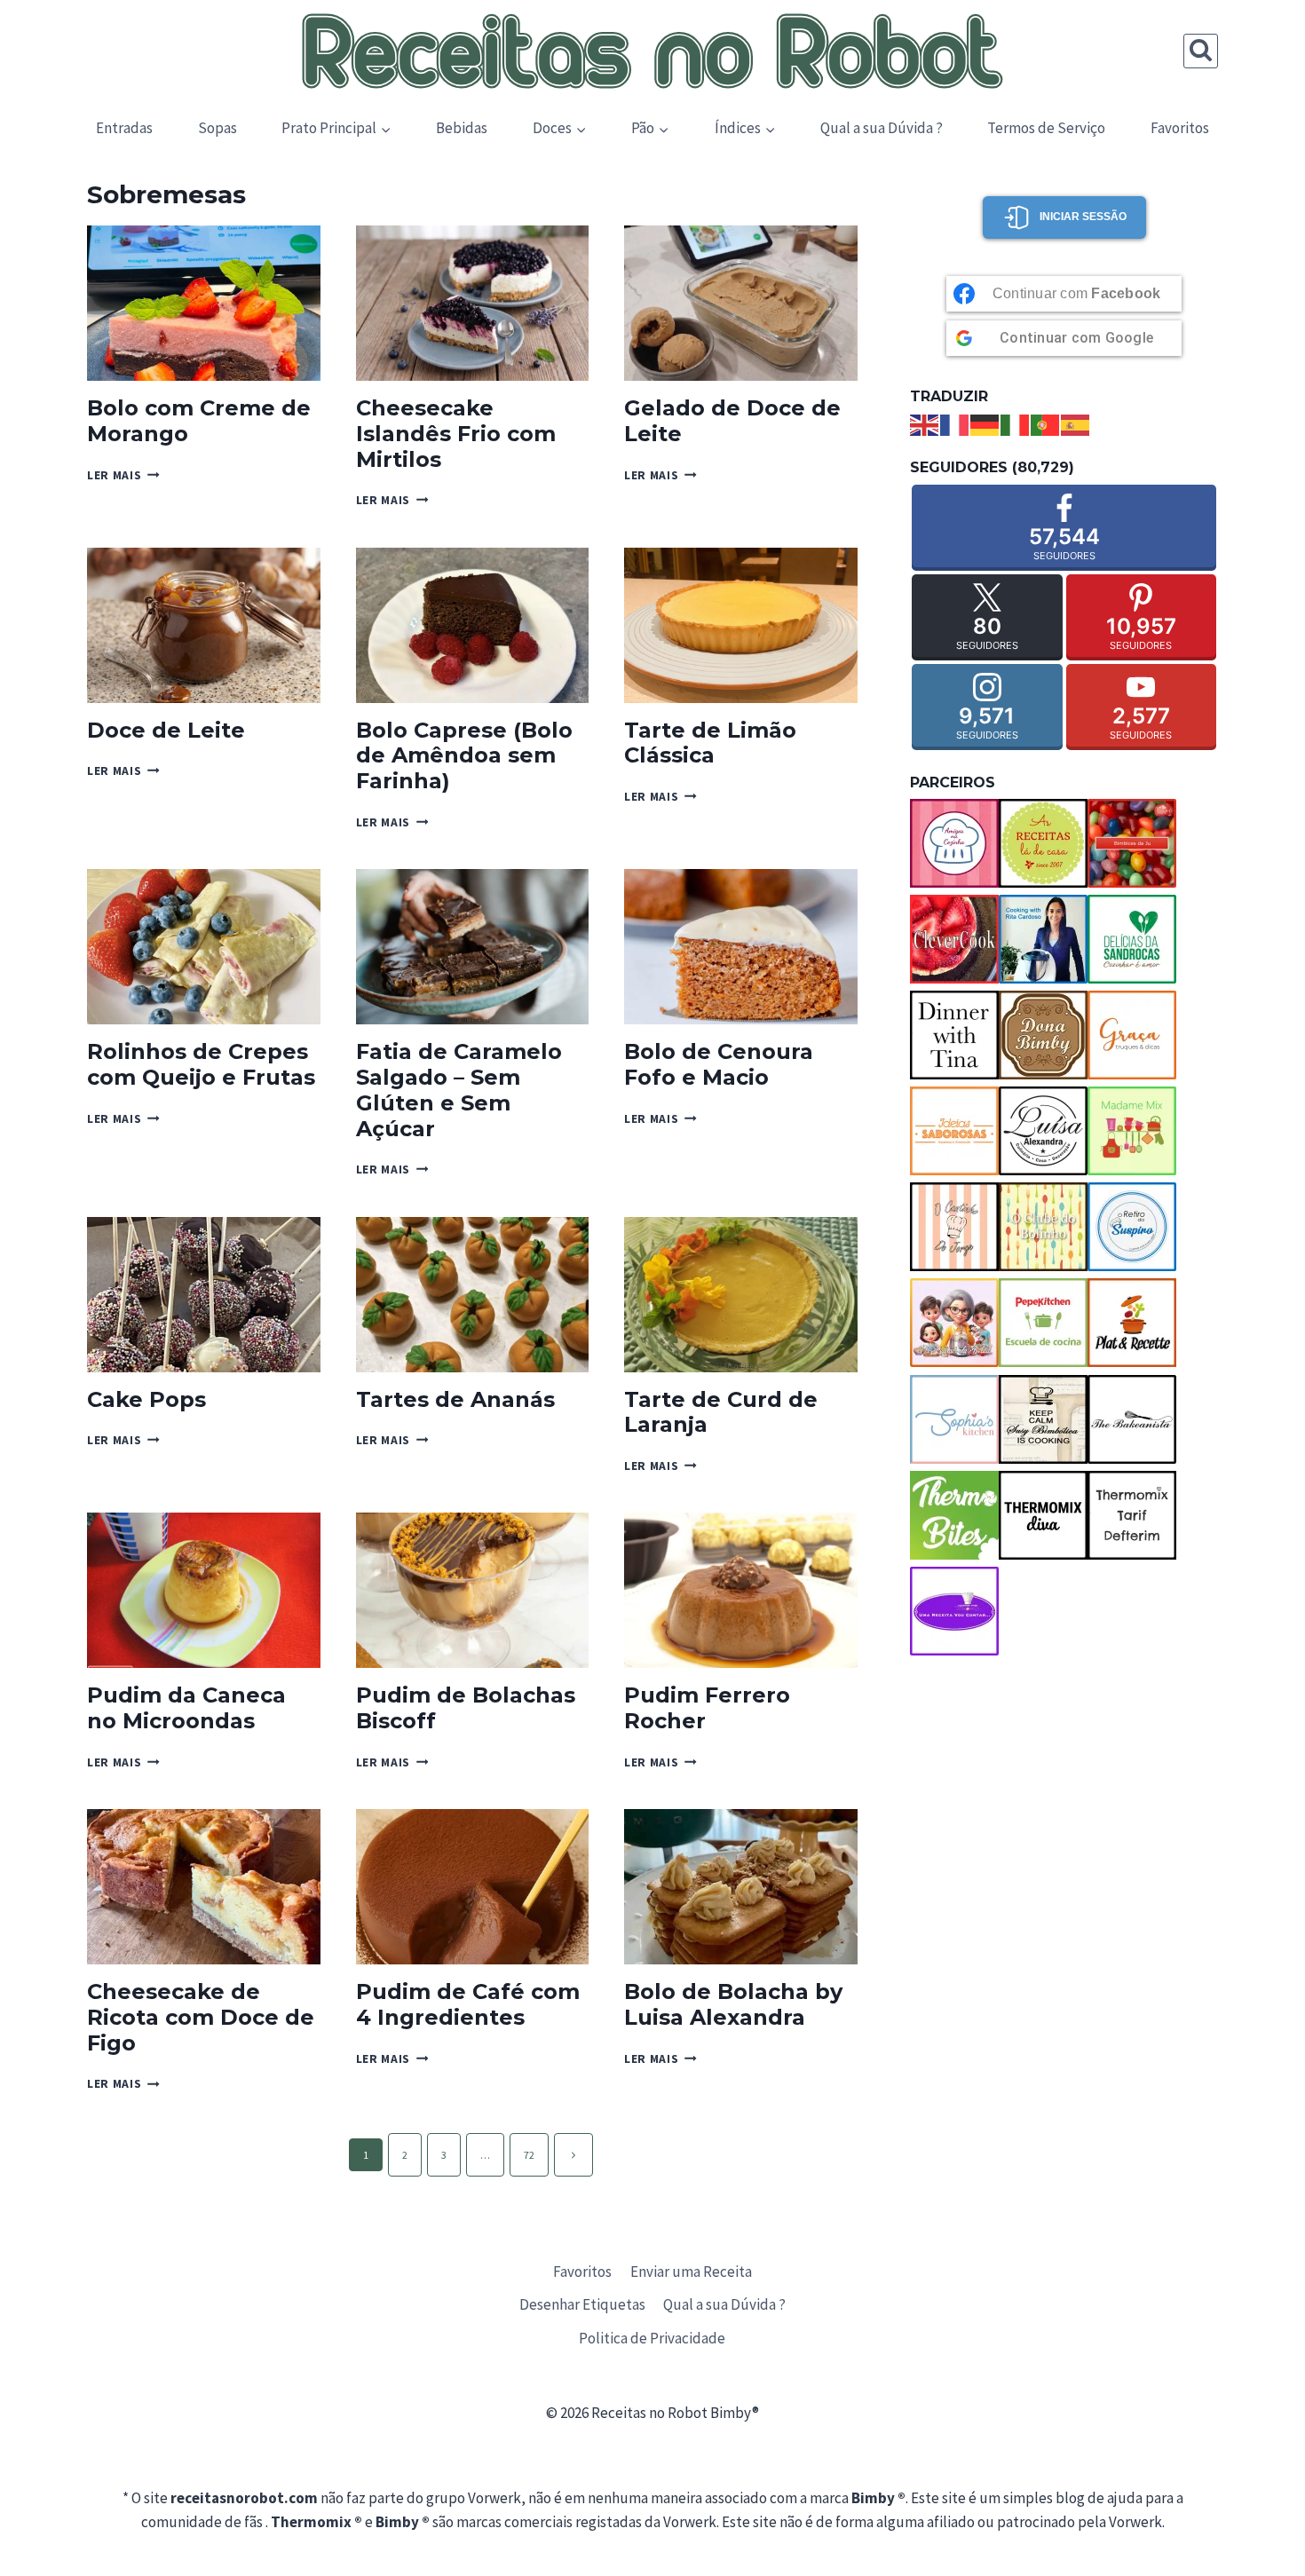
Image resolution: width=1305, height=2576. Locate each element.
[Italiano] (1016, 423)
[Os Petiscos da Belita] (954, 1323)
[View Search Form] (1201, 51)
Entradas (124, 128)
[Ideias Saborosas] (954, 1131)
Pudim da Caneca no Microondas (186, 1708)
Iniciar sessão (1083, 217)
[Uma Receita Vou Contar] (954, 1611)
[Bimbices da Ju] (1132, 843)
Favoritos (1180, 128)
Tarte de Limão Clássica (710, 743)
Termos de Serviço (1046, 128)
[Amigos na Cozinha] (954, 843)
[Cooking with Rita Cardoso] (1043, 939)
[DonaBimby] (1043, 1035)
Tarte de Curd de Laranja (721, 1412)
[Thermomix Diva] (1043, 1515)
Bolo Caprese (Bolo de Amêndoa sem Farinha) (464, 756)
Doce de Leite (166, 730)
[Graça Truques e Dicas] (1132, 1035)
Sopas (217, 128)
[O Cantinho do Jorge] (954, 1227)
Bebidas (462, 128)
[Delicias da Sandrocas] (1132, 939)
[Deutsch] (985, 423)
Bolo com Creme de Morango (199, 421)
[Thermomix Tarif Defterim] (1132, 1515)
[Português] (1046, 423)
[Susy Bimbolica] (1043, 1419)
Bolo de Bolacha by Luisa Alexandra (733, 2004)
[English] (925, 423)
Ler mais (123, 475)
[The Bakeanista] (1132, 1419)
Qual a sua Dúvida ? (882, 128)
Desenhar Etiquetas (582, 2304)
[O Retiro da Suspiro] (1132, 1227)
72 (529, 2155)
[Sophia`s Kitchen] (954, 1419)
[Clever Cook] (954, 939)
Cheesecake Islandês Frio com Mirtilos (456, 434)
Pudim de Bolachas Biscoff (466, 1708)
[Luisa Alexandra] (1043, 1131)
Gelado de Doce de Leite (732, 421)
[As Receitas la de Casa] (1043, 843)
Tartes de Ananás (455, 1399)
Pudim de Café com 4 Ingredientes (468, 2004)
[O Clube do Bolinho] (1043, 1227)
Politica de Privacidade (652, 2338)
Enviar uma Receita (691, 2272)
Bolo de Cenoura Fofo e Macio (719, 1064)
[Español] (1076, 423)
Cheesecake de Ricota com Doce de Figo (201, 2017)
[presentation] (204, 303)
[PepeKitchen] (1043, 1323)
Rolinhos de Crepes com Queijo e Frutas (201, 1064)
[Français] (955, 423)
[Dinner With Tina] (954, 1035)
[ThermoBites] (954, 1515)
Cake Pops (146, 1399)
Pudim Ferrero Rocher (707, 1708)
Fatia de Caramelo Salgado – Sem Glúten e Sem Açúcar (459, 1090)
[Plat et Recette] (1132, 1323)
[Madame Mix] (1132, 1131)
